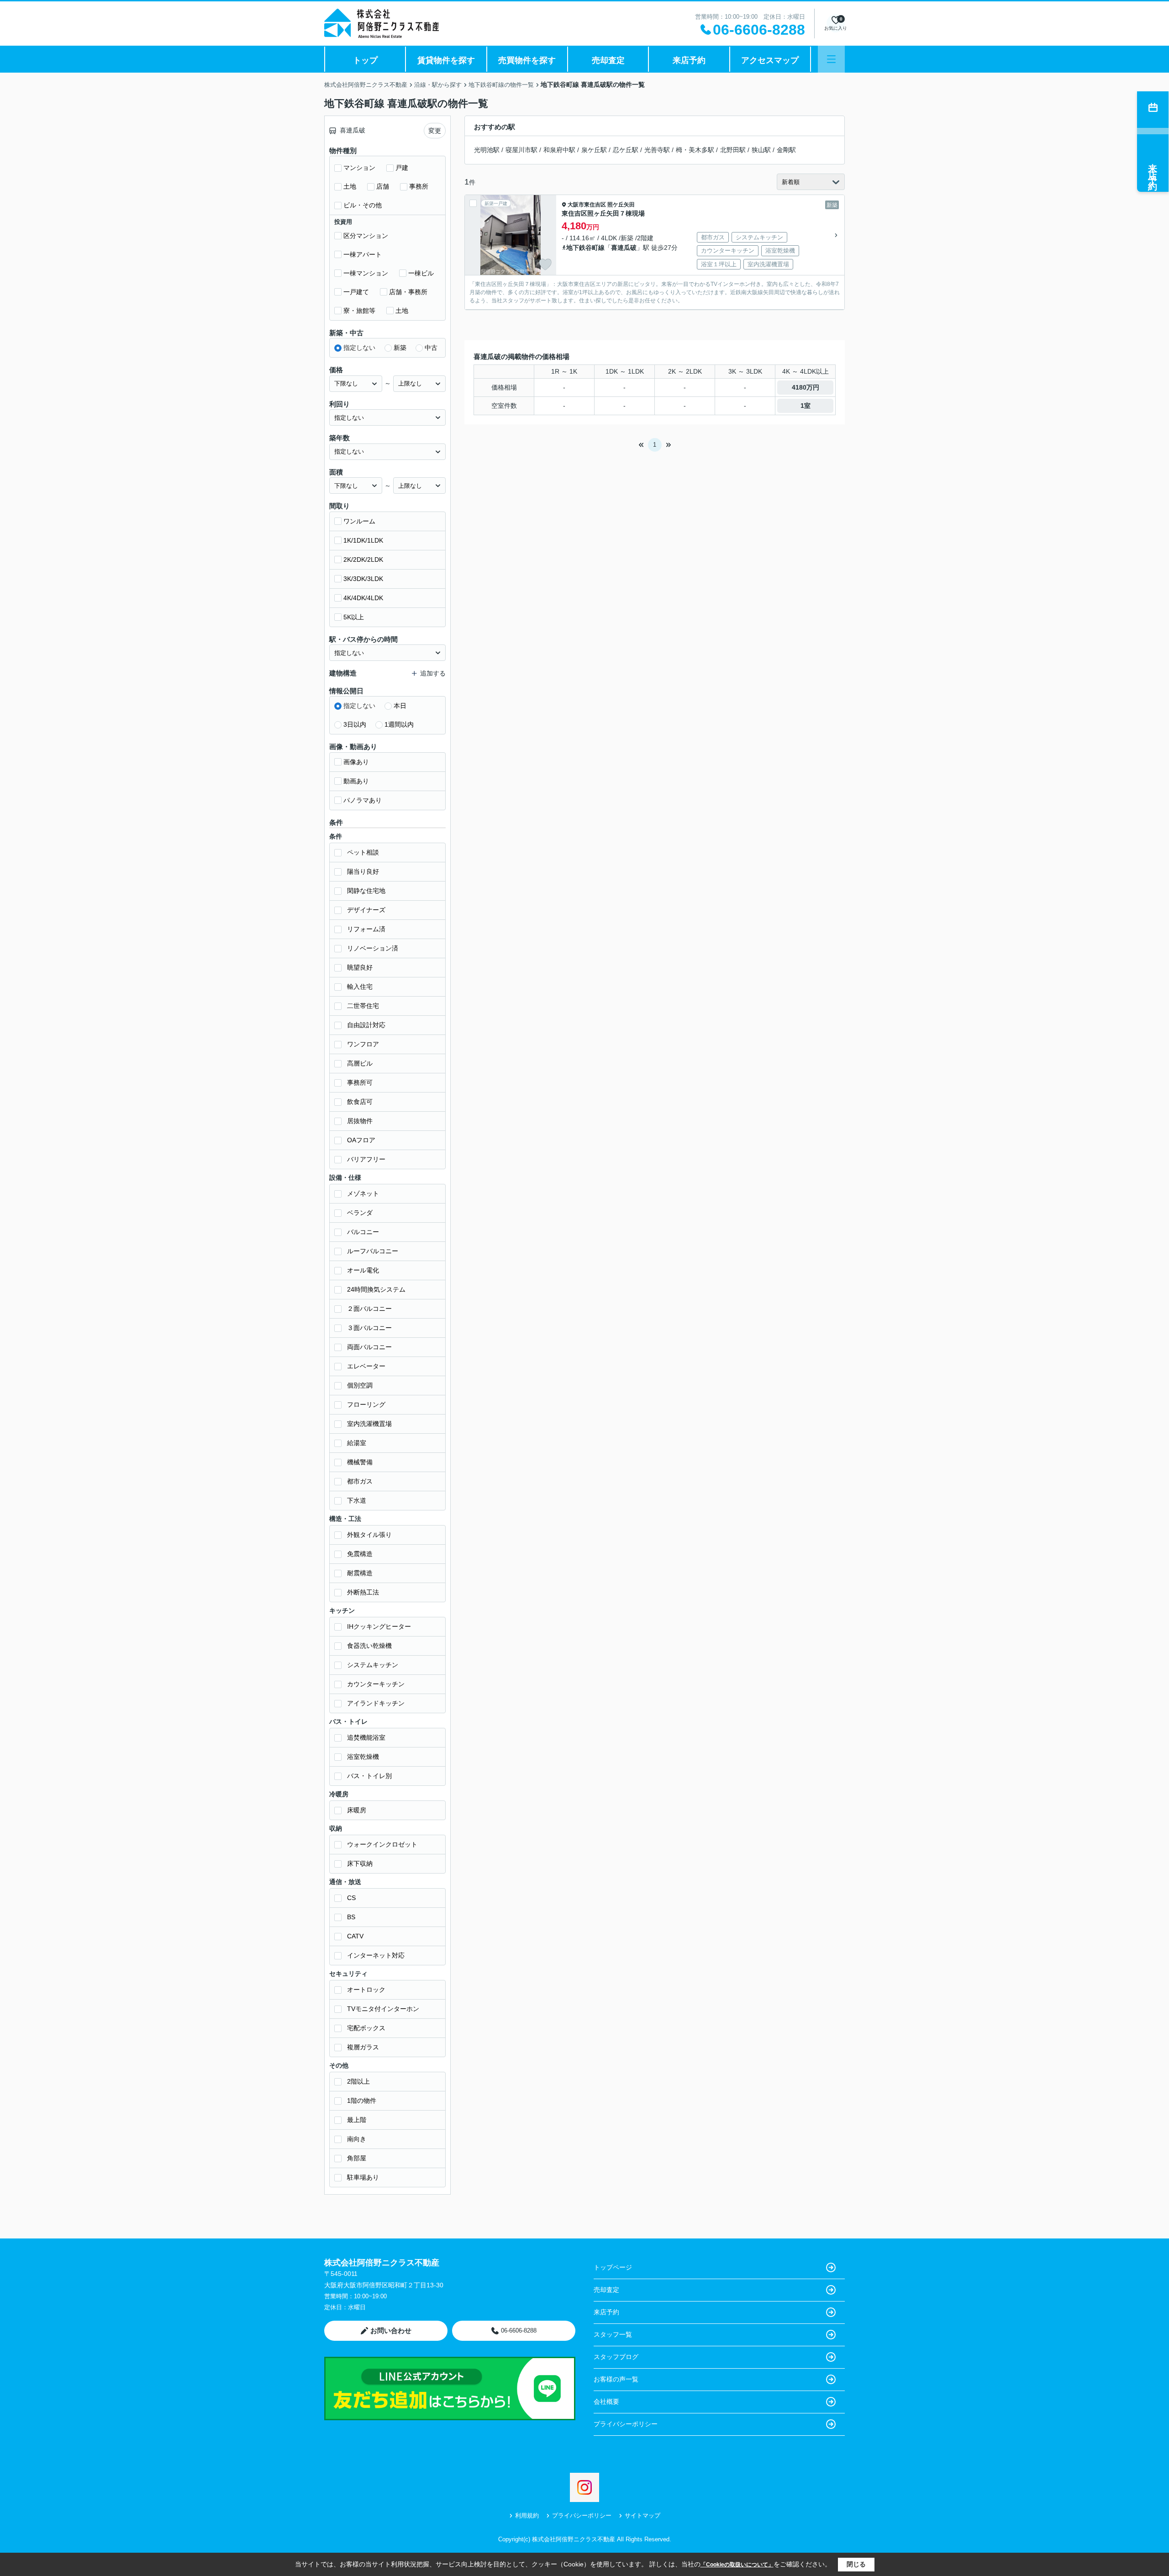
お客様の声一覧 (616, 2379)
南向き (357, 2139)
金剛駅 (786, 150)
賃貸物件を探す (446, 60)
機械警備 (360, 1462)
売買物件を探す (527, 60)
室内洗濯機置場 (369, 1424)
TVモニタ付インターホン (383, 2009)
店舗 (383, 186)
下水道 (357, 1500)
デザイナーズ (366, 910)
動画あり (356, 781)
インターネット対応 (376, 1955)
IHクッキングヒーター (379, 1626)
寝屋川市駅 (521, 150)
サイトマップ (642, 2515)
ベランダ (360, 1213)
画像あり (356, 762)
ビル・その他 (363, 205)
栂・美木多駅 (695, 150)
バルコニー (363, 1232)
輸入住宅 (360, 987)
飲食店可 (360, 1102)
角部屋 (357, 2158)
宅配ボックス (366, 2028)
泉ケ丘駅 (594, 150)
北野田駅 (733, 150)
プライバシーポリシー (626, 2424)
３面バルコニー (369, 1328)
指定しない (359, 348)
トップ (365, 60)
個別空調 (360, 1385)
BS (351, 1917)
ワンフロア (363, 1044)
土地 (350, 186)
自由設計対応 (366, 1025)
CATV (355, 1936)
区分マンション (366, 236)
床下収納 (360, 1863)
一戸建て (356, 292)
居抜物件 (360, 1121)
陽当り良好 (363, 871)
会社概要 (606, 2402)
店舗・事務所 (408, 292)
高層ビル (360, 1063)
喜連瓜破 (624, 248)
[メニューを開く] (831, 59)
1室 (806, 406)
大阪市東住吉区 (587, 205)
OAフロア (361, 1140)
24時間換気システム (376, 1289)
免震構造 (360, 1554)
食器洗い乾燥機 (369, 1646)
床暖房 (357, 1810)
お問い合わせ (391, 2331)
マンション (359, 168)
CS (351, 1898)
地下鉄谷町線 (585, 248)
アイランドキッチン (376, 1703)
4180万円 (806, 387)
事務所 (419, 186)
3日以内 (355, 724)
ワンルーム (359, 521)
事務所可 (360, 1082)
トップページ (613, 2267)
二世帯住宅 (363, 1006)
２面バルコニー (369, 1309)
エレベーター (366, 1366)
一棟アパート (363, 254)
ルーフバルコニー (373, 1251)
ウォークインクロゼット (382, 1844)
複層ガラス (363, 2047)
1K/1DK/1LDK (363, 540)
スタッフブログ (616, 2357)
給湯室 (357, 1443)
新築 (400, 348)
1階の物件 (362, 2101)
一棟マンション (366, 273)
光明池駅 (487, 150)
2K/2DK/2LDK (363, 560)
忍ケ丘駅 (626, 150)
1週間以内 (399, 724)
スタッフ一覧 (613, 2334)
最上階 (357, 2120)
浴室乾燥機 (363, 1757)
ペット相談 (363, 852)
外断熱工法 (363, 1592)
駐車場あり (363, 2177)
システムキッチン (373, 1665)
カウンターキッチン (376, 1684)
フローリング (366, 1404)
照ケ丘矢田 (621, 205)
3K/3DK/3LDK (363, 579)
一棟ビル (421, 273)
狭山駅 (761, 150)
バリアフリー (366, 1159)
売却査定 (608, 60)
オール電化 (363, 1270)
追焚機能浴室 (366, 1737)
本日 (400, 706)
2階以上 (358, 2081)
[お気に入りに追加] (545, 264)
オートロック (366, 1990)
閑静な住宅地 (366, 891)
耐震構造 (360, 1573)
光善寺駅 (657, 150)
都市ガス (360, 1481)
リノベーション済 (373, 948)
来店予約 (689, 60)
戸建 (402, 168)
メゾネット (363, 1193)
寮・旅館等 (359, 311)
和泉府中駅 (559, 150)
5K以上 (354, 617)
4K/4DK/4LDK (363, 598)
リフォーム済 (366, 929)
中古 (431, 348)
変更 (435, 131)
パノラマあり (363, 800)
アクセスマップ (770, 60)
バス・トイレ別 (369, 1776)
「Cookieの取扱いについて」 (737, 2565)
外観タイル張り (369, 1535)
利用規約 (527, 2515)
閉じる (856, 2564)
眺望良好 (360, 967)
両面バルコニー (369, 1347)
